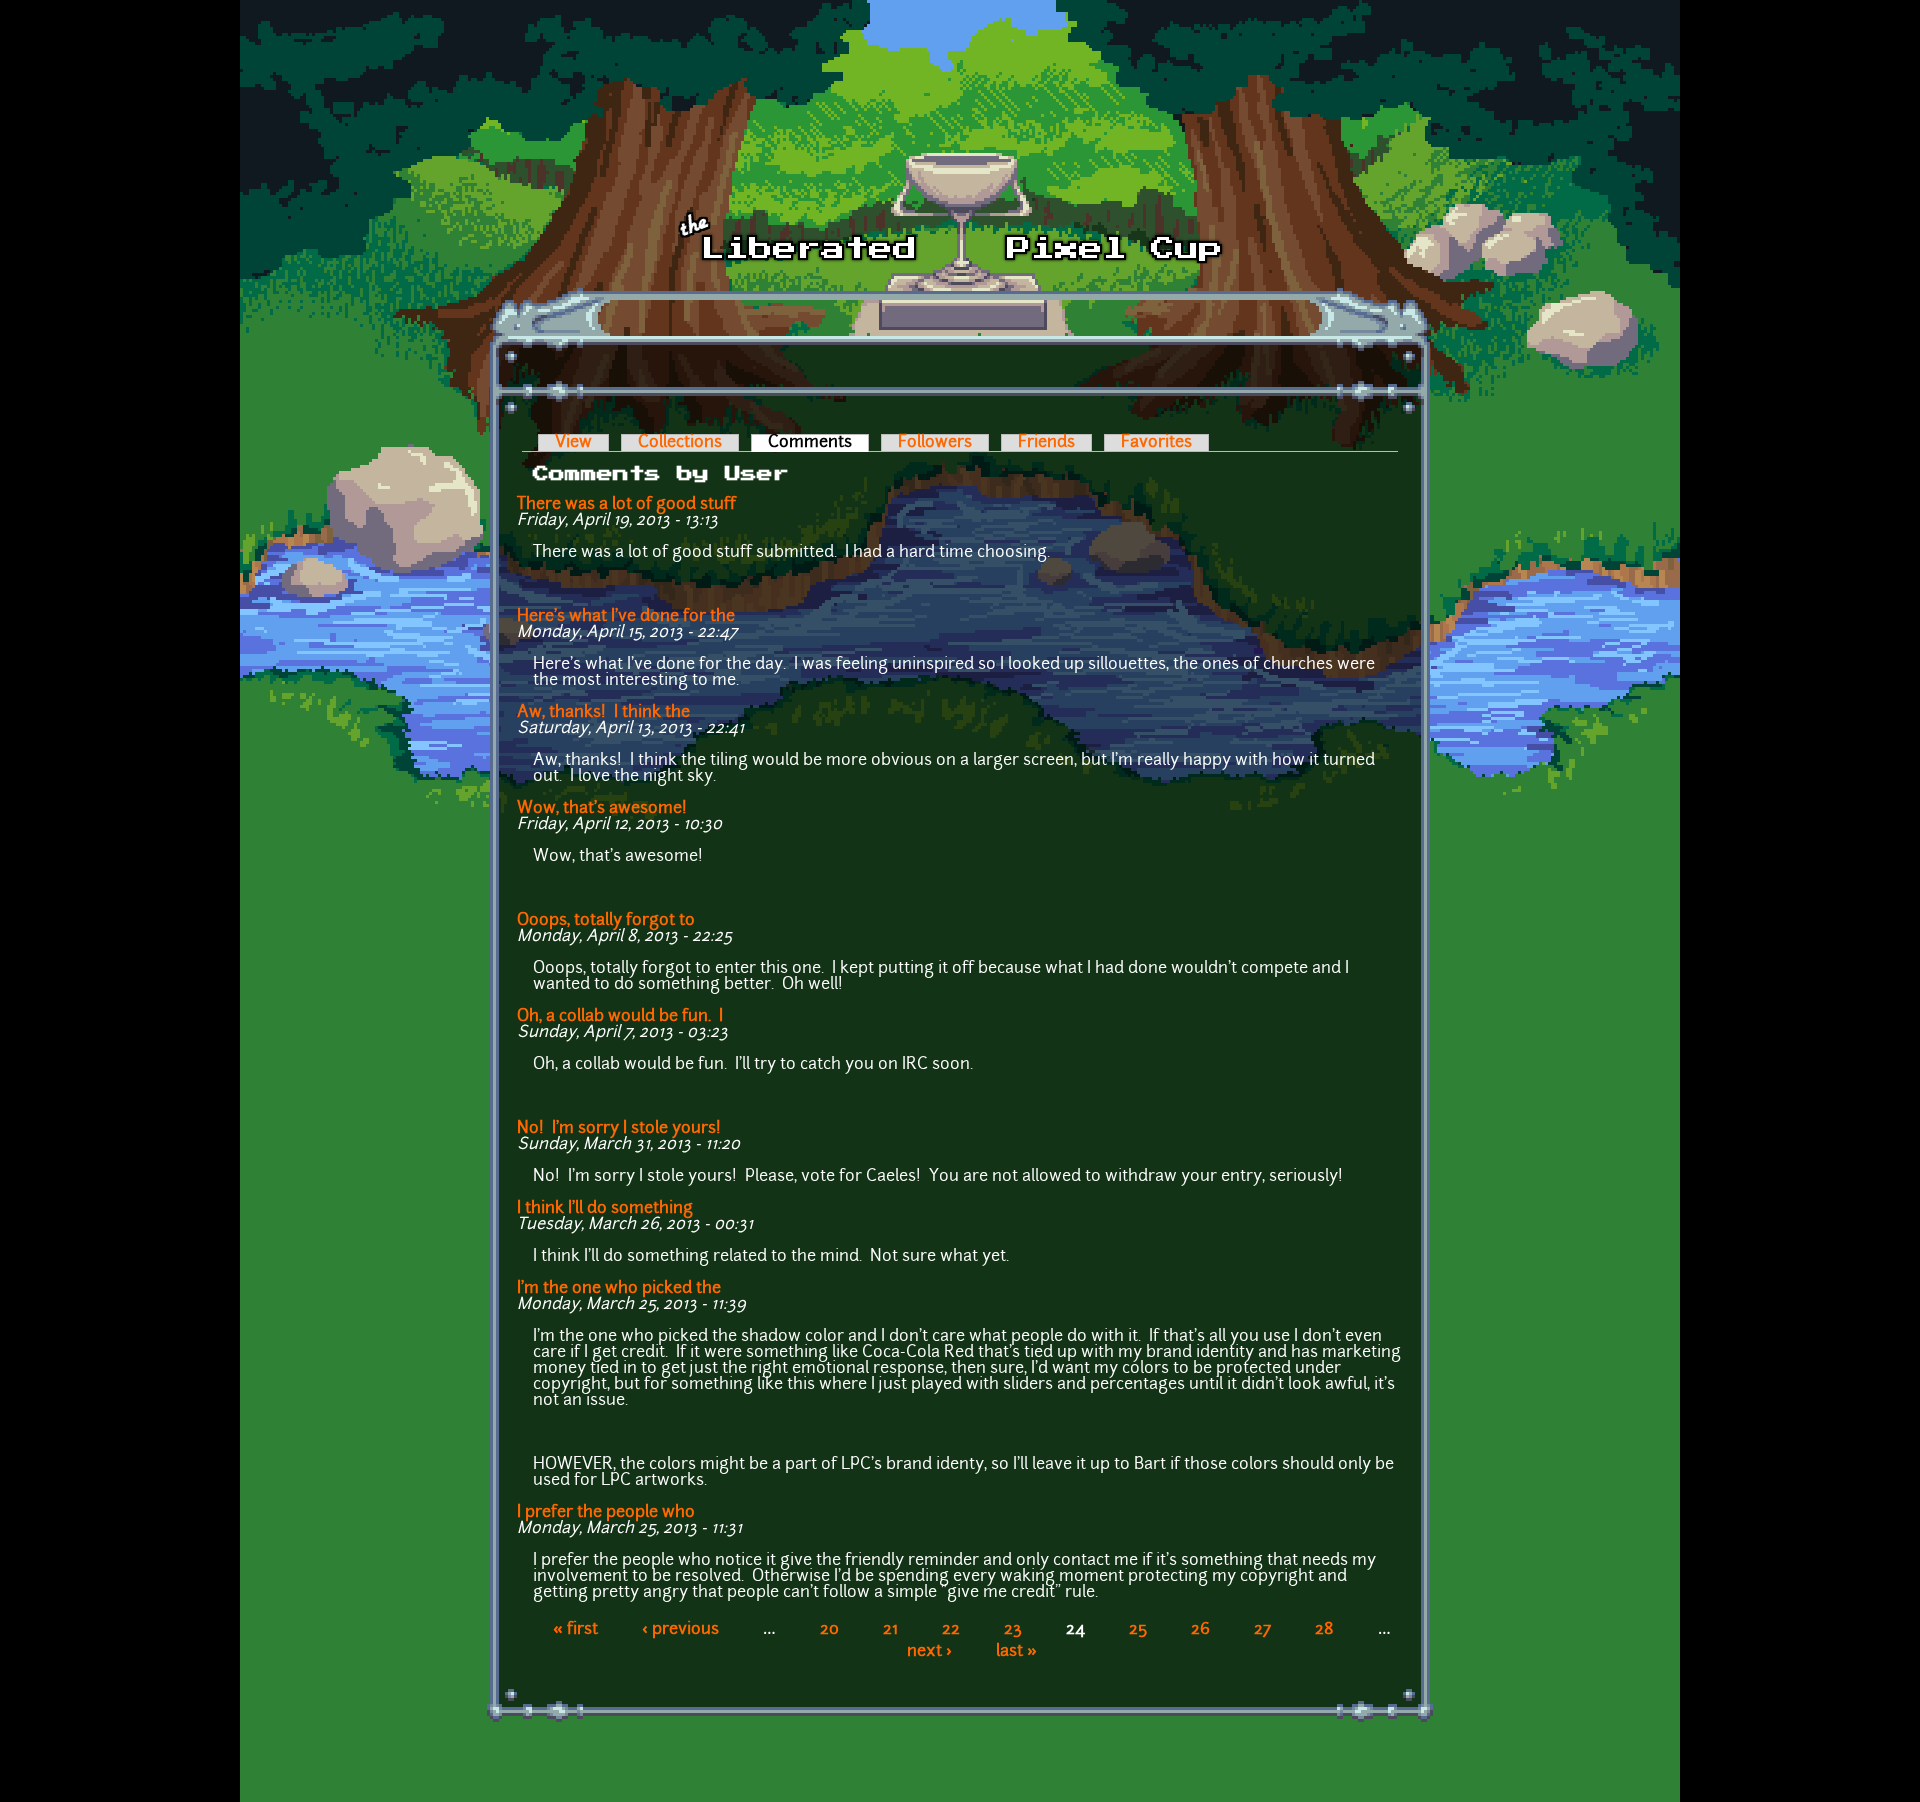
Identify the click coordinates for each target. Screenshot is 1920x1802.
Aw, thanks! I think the (603, 713)
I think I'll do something (605, 1209)
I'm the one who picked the (619, 1289)
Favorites (1156, 443)
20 (829, 1630)
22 (951, 1630)
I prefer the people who (606, 1513)
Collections (680, 443)
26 (1200, 1630)
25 (1138, 1630)
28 (1324, 1630)
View (573, 443)
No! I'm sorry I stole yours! (619, 1129)
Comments (818, 443)
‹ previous (680, 1630)
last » (1016, 1652)
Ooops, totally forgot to (606, 921)
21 (890, 1630)
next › (929, 1652)
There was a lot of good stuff (626, 505)
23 (1013, 1630)
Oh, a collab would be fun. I (620, 1017)
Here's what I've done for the (626, 617)
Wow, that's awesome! (606, 809)
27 (1262, 1630)
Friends (1046, 443)
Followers (935, 443)
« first (575, 1630)
